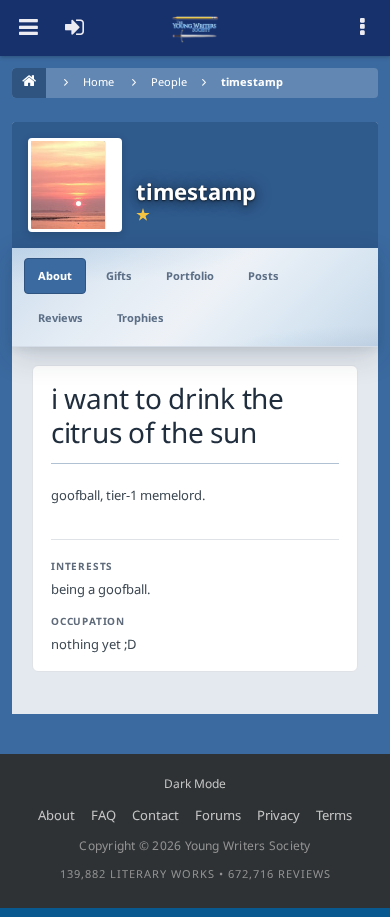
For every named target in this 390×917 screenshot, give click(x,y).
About (55, 275)
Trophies (140, 317)
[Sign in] (74, 28)
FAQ (103, 815)
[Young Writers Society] (195, 28)
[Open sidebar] (362, 28)
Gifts (119, 275)
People (169, 81)
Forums (218, 815)
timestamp (252, 81)
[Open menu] (28, 28)
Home (98, 81)
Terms (334, 815)
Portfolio (190, 275)
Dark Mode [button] (195, 783)
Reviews (60, 317)
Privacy (278, 815)
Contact (155, 815)
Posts (263, 275)
